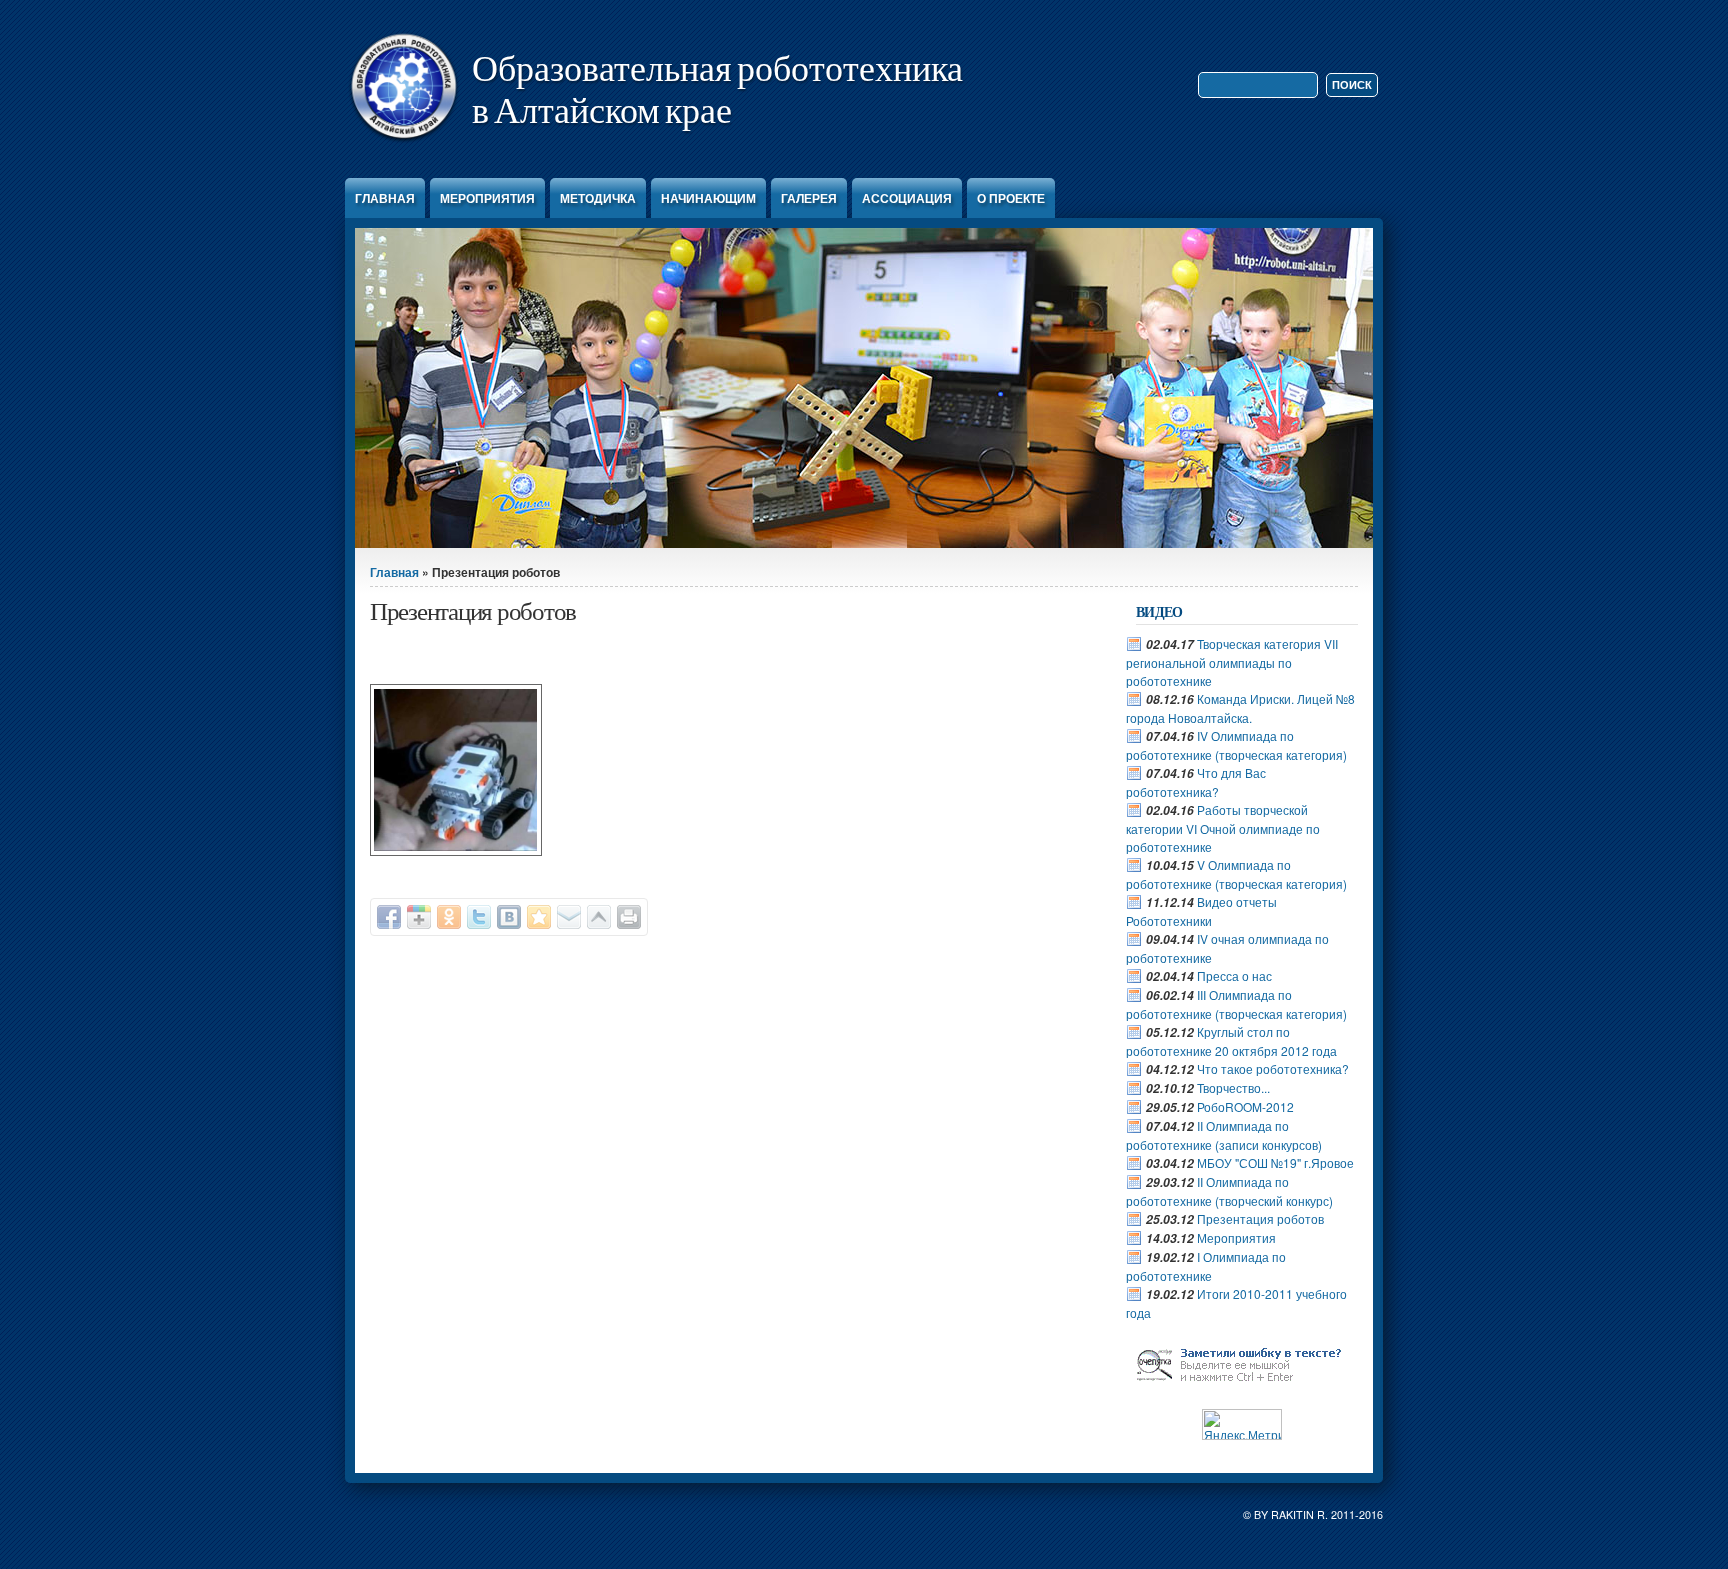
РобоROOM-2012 (1245, 1106)
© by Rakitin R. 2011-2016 (1313, 1514)
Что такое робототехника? (1273, 1068)
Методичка (598, 198)
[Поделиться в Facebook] (389, 917)
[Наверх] (599, 917)
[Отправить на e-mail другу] (569, 917)
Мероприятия (487, 198)
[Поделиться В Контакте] (509, 917)
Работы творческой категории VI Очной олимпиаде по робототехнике (1223, 828)
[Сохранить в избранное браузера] (539, 917)
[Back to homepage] (403, 142)
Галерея (809, 198)
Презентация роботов (1260, 1218)
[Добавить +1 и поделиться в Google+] (419, 917)
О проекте (1011, 198)
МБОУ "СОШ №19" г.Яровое (1275, 1162)
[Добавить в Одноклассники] (449, 917)
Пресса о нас (1234, 975)
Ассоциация (907, 198)
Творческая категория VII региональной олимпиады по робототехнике (1232, 662)
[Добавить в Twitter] (479, 917)
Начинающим (708, 198)
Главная (385, 198)
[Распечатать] (629, 917)
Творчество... (1233, 1087)
